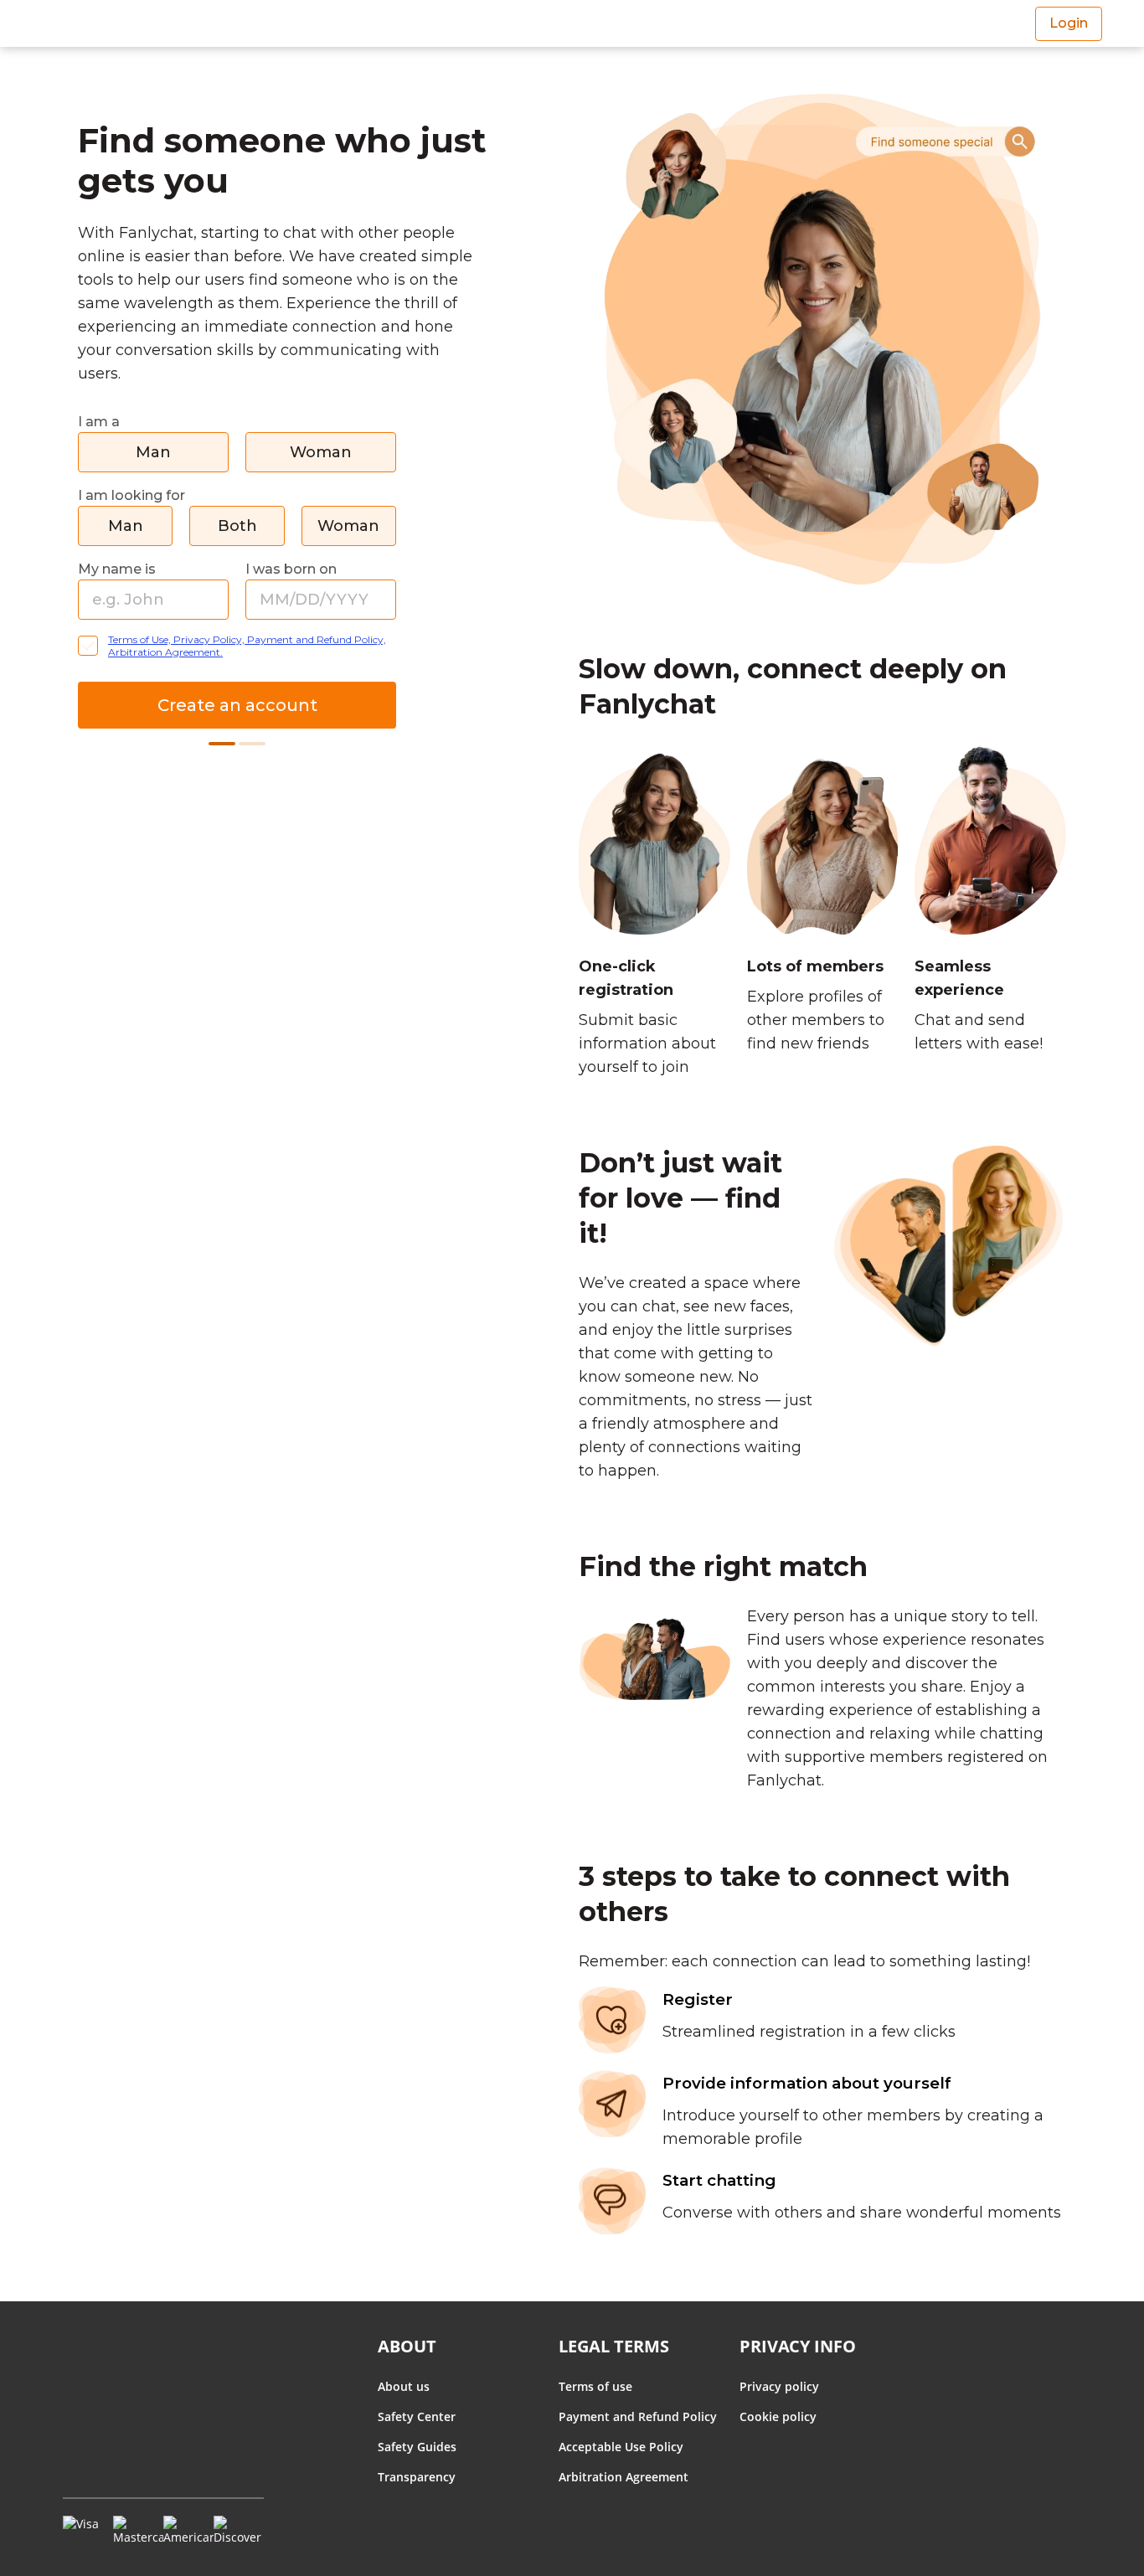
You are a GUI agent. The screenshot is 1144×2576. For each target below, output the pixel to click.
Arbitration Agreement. (165, 652)
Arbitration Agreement (624, 2477)
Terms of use (595, 2386)
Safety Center (417, 2416)
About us (404, 2386)
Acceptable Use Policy (621, 2447)
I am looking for (131, 495)
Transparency (417, 2477)
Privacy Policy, (210, 639)
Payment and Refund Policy (638, 2416)
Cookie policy (778, 2416)
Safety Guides (417, 2447)
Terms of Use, (141, 639)
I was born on (291, 569)
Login (1069, 23)
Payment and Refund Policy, (317, 639)
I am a (99, 422)
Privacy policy (779, 2386)
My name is (117, 569)
